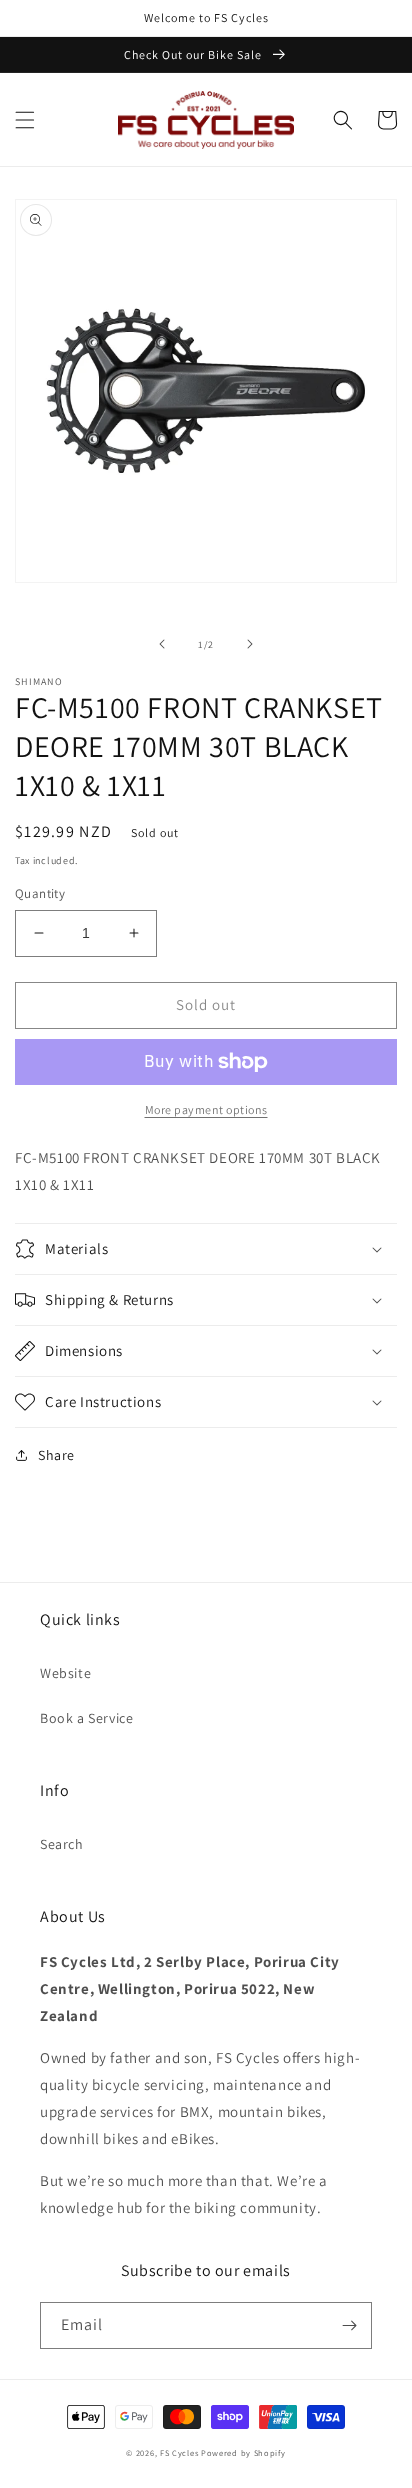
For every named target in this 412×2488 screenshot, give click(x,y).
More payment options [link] (206, 1109)
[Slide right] (250, 644)
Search (62, 1844)
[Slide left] (162, 644)
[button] (25, 120)
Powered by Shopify (243, 2452)
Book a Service (86, 1718)
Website (65, 1673)
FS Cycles (179, 2452)
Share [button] (56, 1455)
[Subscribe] (349, 2325)
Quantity (40, 893)
